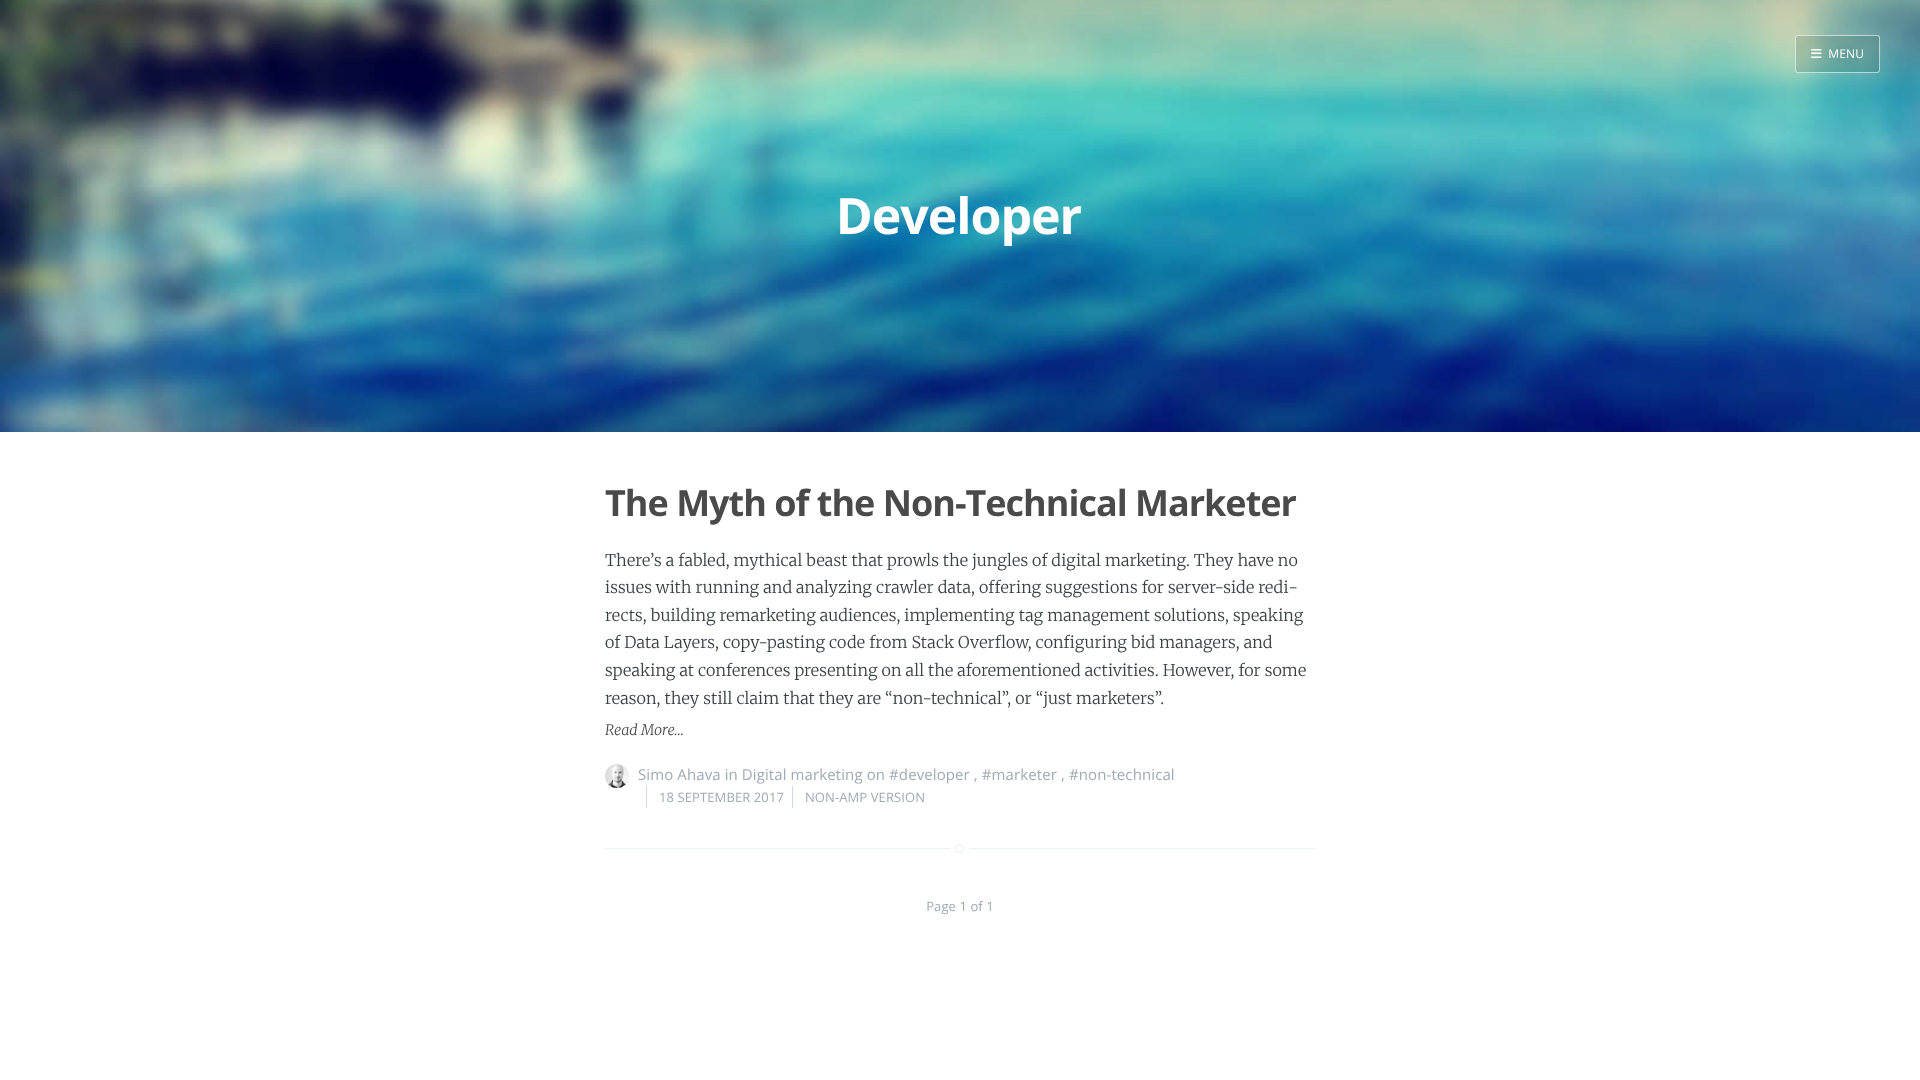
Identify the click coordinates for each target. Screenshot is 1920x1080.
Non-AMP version (865, 797)
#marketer (1019, 775)
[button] (1837, 54)
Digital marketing (802, 775)
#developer (929, 775)
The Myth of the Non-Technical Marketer (950, 502)
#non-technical (1122, 775)
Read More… (644, 730)
